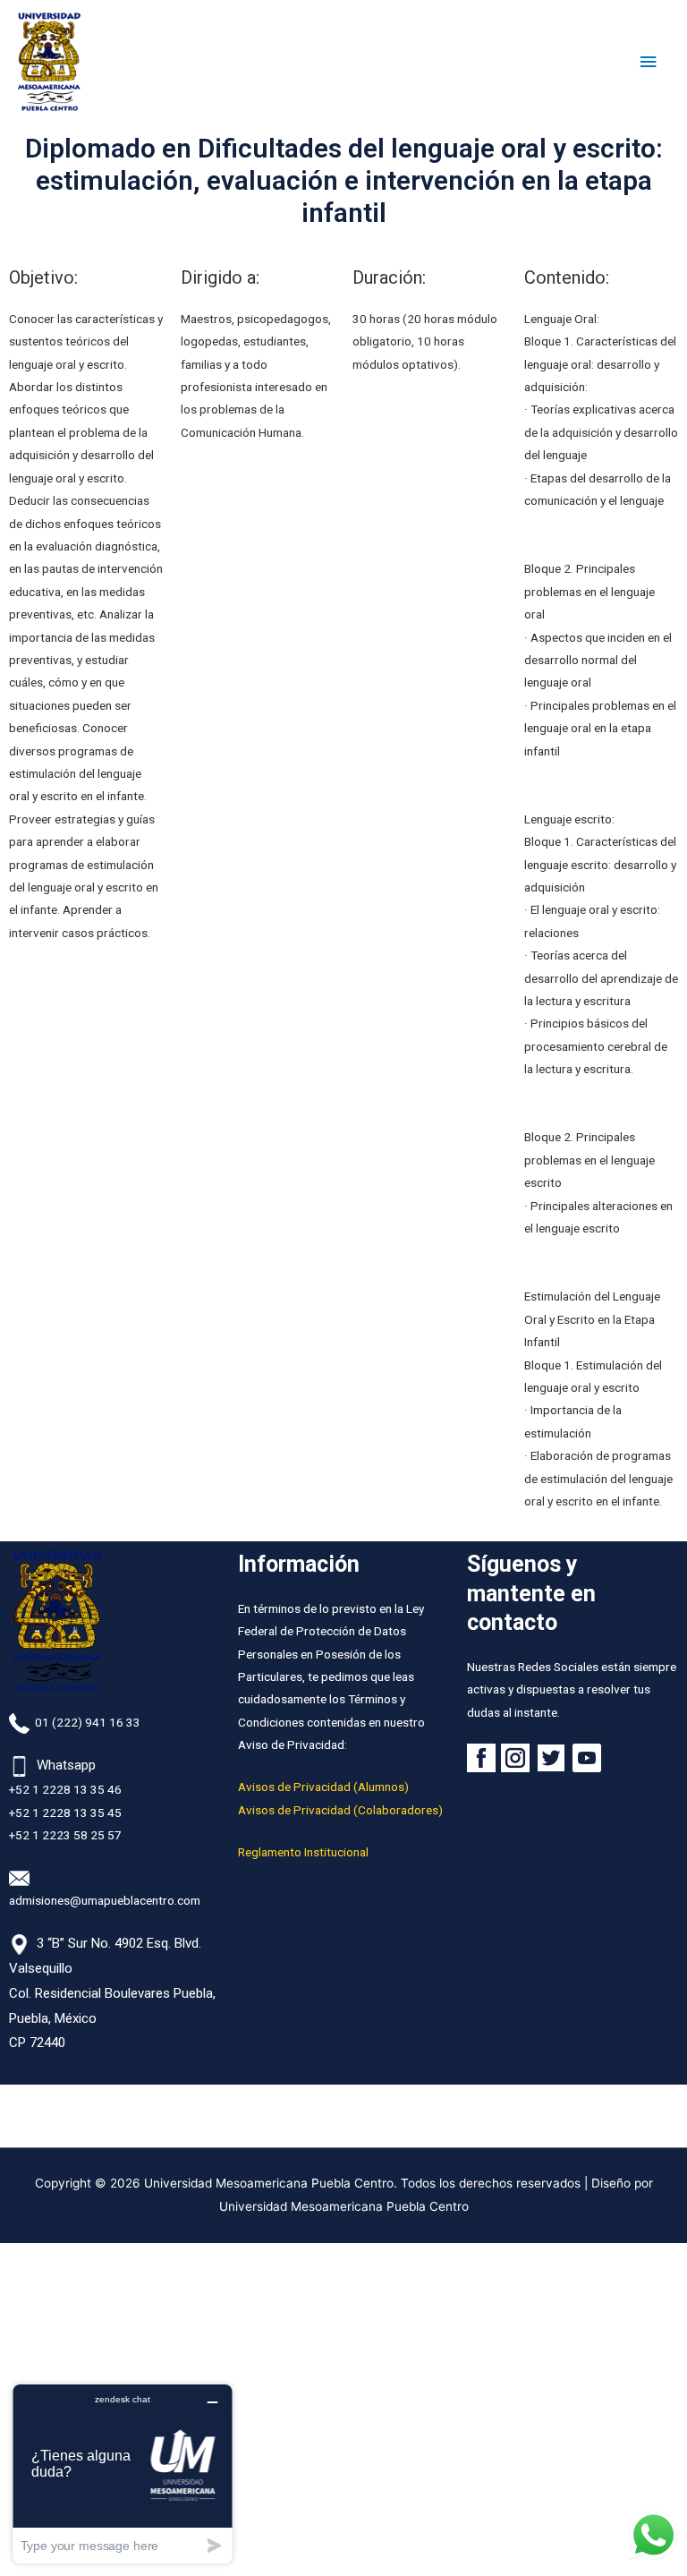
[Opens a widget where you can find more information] (123, 2474)
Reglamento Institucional (303, 1852)
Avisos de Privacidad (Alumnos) (323, 1787)
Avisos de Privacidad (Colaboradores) (340, 1810)
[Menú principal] (649, 62)
